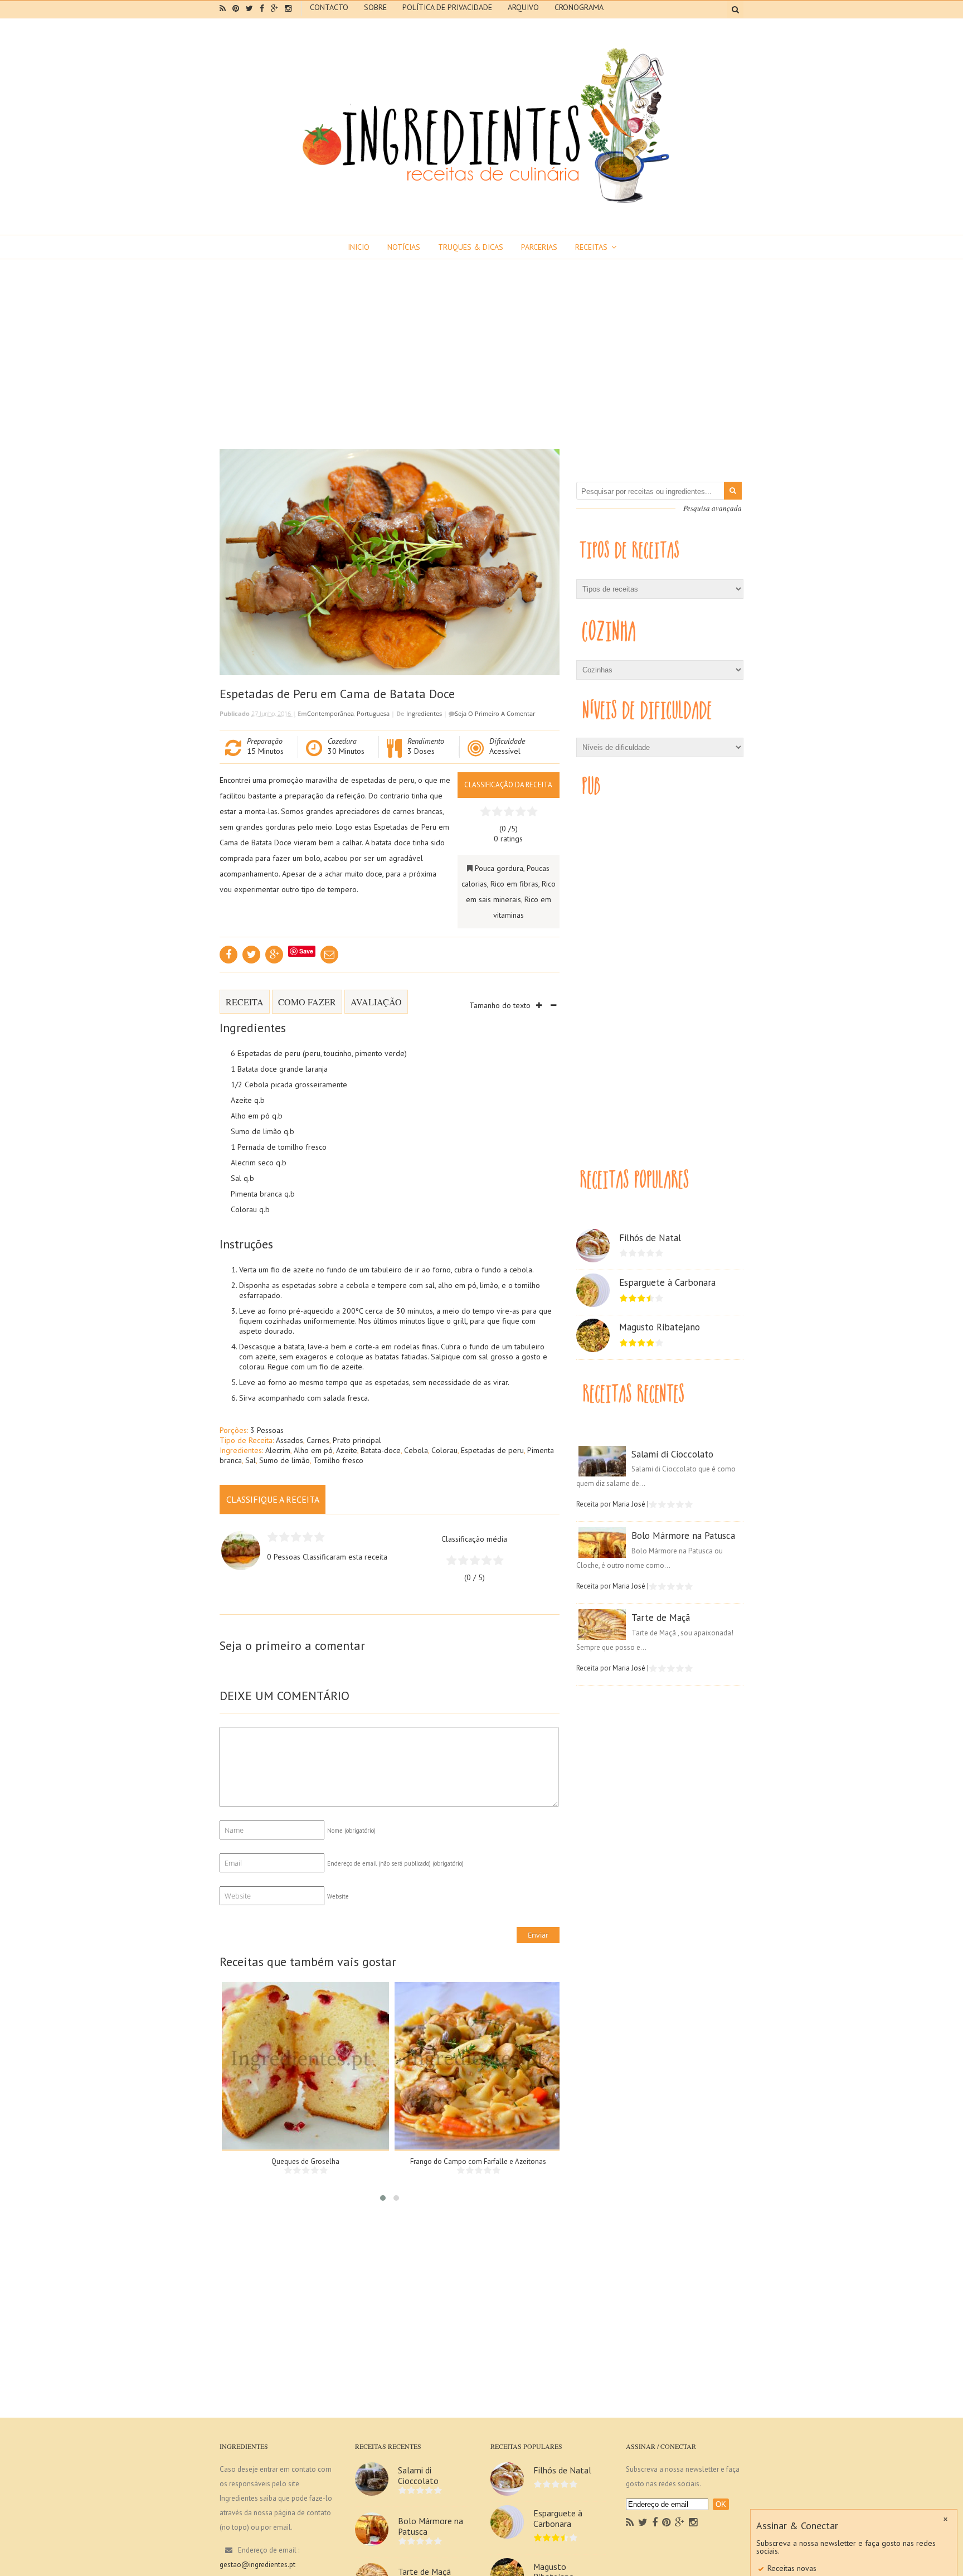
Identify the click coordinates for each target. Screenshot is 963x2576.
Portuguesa (373, 713)
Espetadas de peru (492, 1450)
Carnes (318, 1440)
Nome (351, 1831)
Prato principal (357, 1440)
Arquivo (523, 7)
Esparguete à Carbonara (667, 1282)
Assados (290, 1440)
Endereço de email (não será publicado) (395, 1863)
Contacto (329, 7)
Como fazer (307, 1002)
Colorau (444, 1450)
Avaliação (376, 1002)
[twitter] (249, 8)
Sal (251, 1460)
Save (306, 951)
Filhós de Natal (650, 1238)
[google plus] (274, 8)
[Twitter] (643, 2522)
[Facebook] (655, 2522)
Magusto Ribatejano (660, 1327)
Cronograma (579, 7)
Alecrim (278, 1450)
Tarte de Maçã (661, 1618)
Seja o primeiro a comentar (495, 713)
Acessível (505, 751)
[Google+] (680, 2522)
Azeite (347, 1450)
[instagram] (288, 8)
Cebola (416, 1450)
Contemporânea (330, 713)
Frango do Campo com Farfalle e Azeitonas (478, 2161)
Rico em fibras (514, 884)
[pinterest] (236, 8)
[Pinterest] (666, 2522)
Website (338, 1896)
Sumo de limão (284, 1460)
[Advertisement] (481, 343)
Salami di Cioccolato (672, 1454)
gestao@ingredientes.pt (257, 2565)
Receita (245, 1002)
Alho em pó (313, 1450)
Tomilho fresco (338, 1460)
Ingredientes (424, 713)
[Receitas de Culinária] (481, 207)
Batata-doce (381, 1450)
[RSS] (630, 2522)
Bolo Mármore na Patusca (683, 1536)
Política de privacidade (447, 7)
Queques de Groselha (305, 2161)
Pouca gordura (499, 868)
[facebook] (262, 8)
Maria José (629, 1504)
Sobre (375, 7)
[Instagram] (693, 2522)
